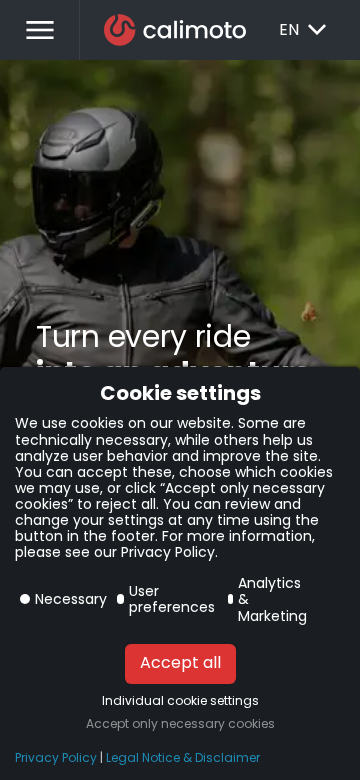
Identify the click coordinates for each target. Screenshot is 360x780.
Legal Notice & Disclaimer (183, 758)
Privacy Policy (56, 758)
